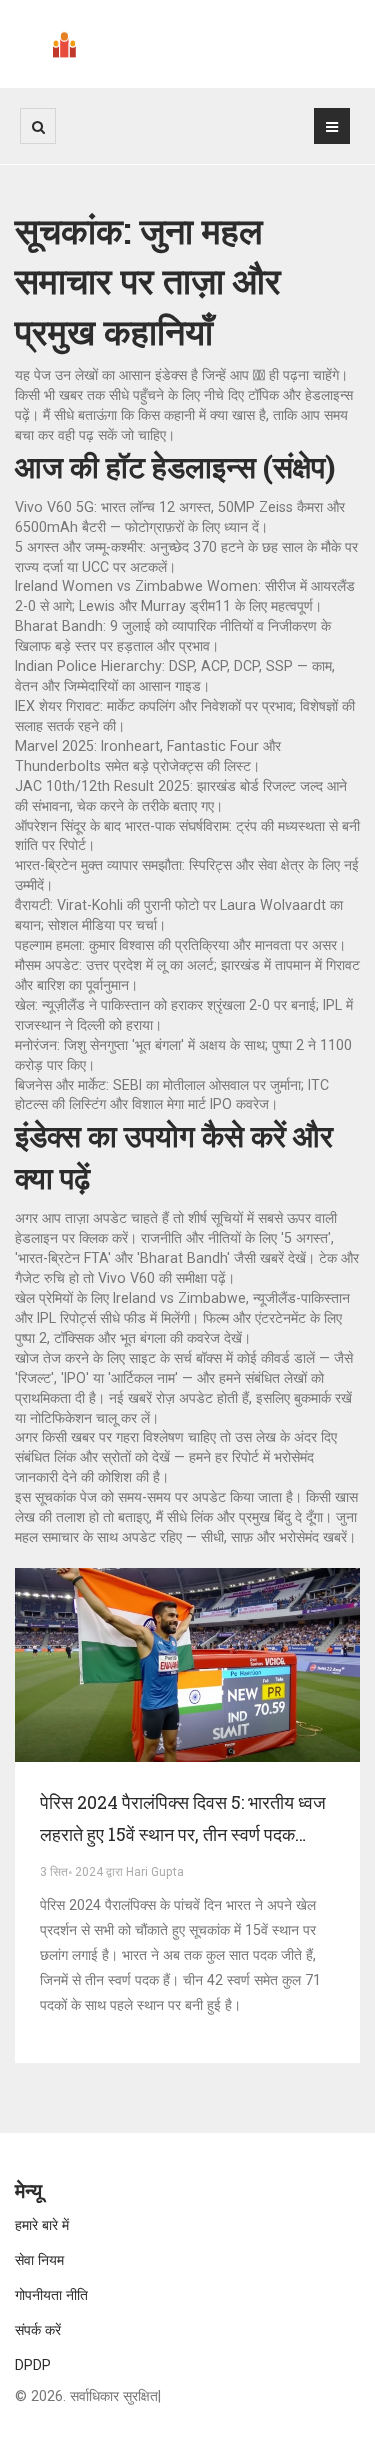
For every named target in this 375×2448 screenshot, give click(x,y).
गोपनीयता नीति (51, 2295)
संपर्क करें (38, 2330)
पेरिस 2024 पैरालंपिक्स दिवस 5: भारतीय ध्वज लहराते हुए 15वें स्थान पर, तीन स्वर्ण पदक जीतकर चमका (183, 1820)
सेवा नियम (39, 2260)
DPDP (33, 2365)
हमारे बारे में (42, 2225)
